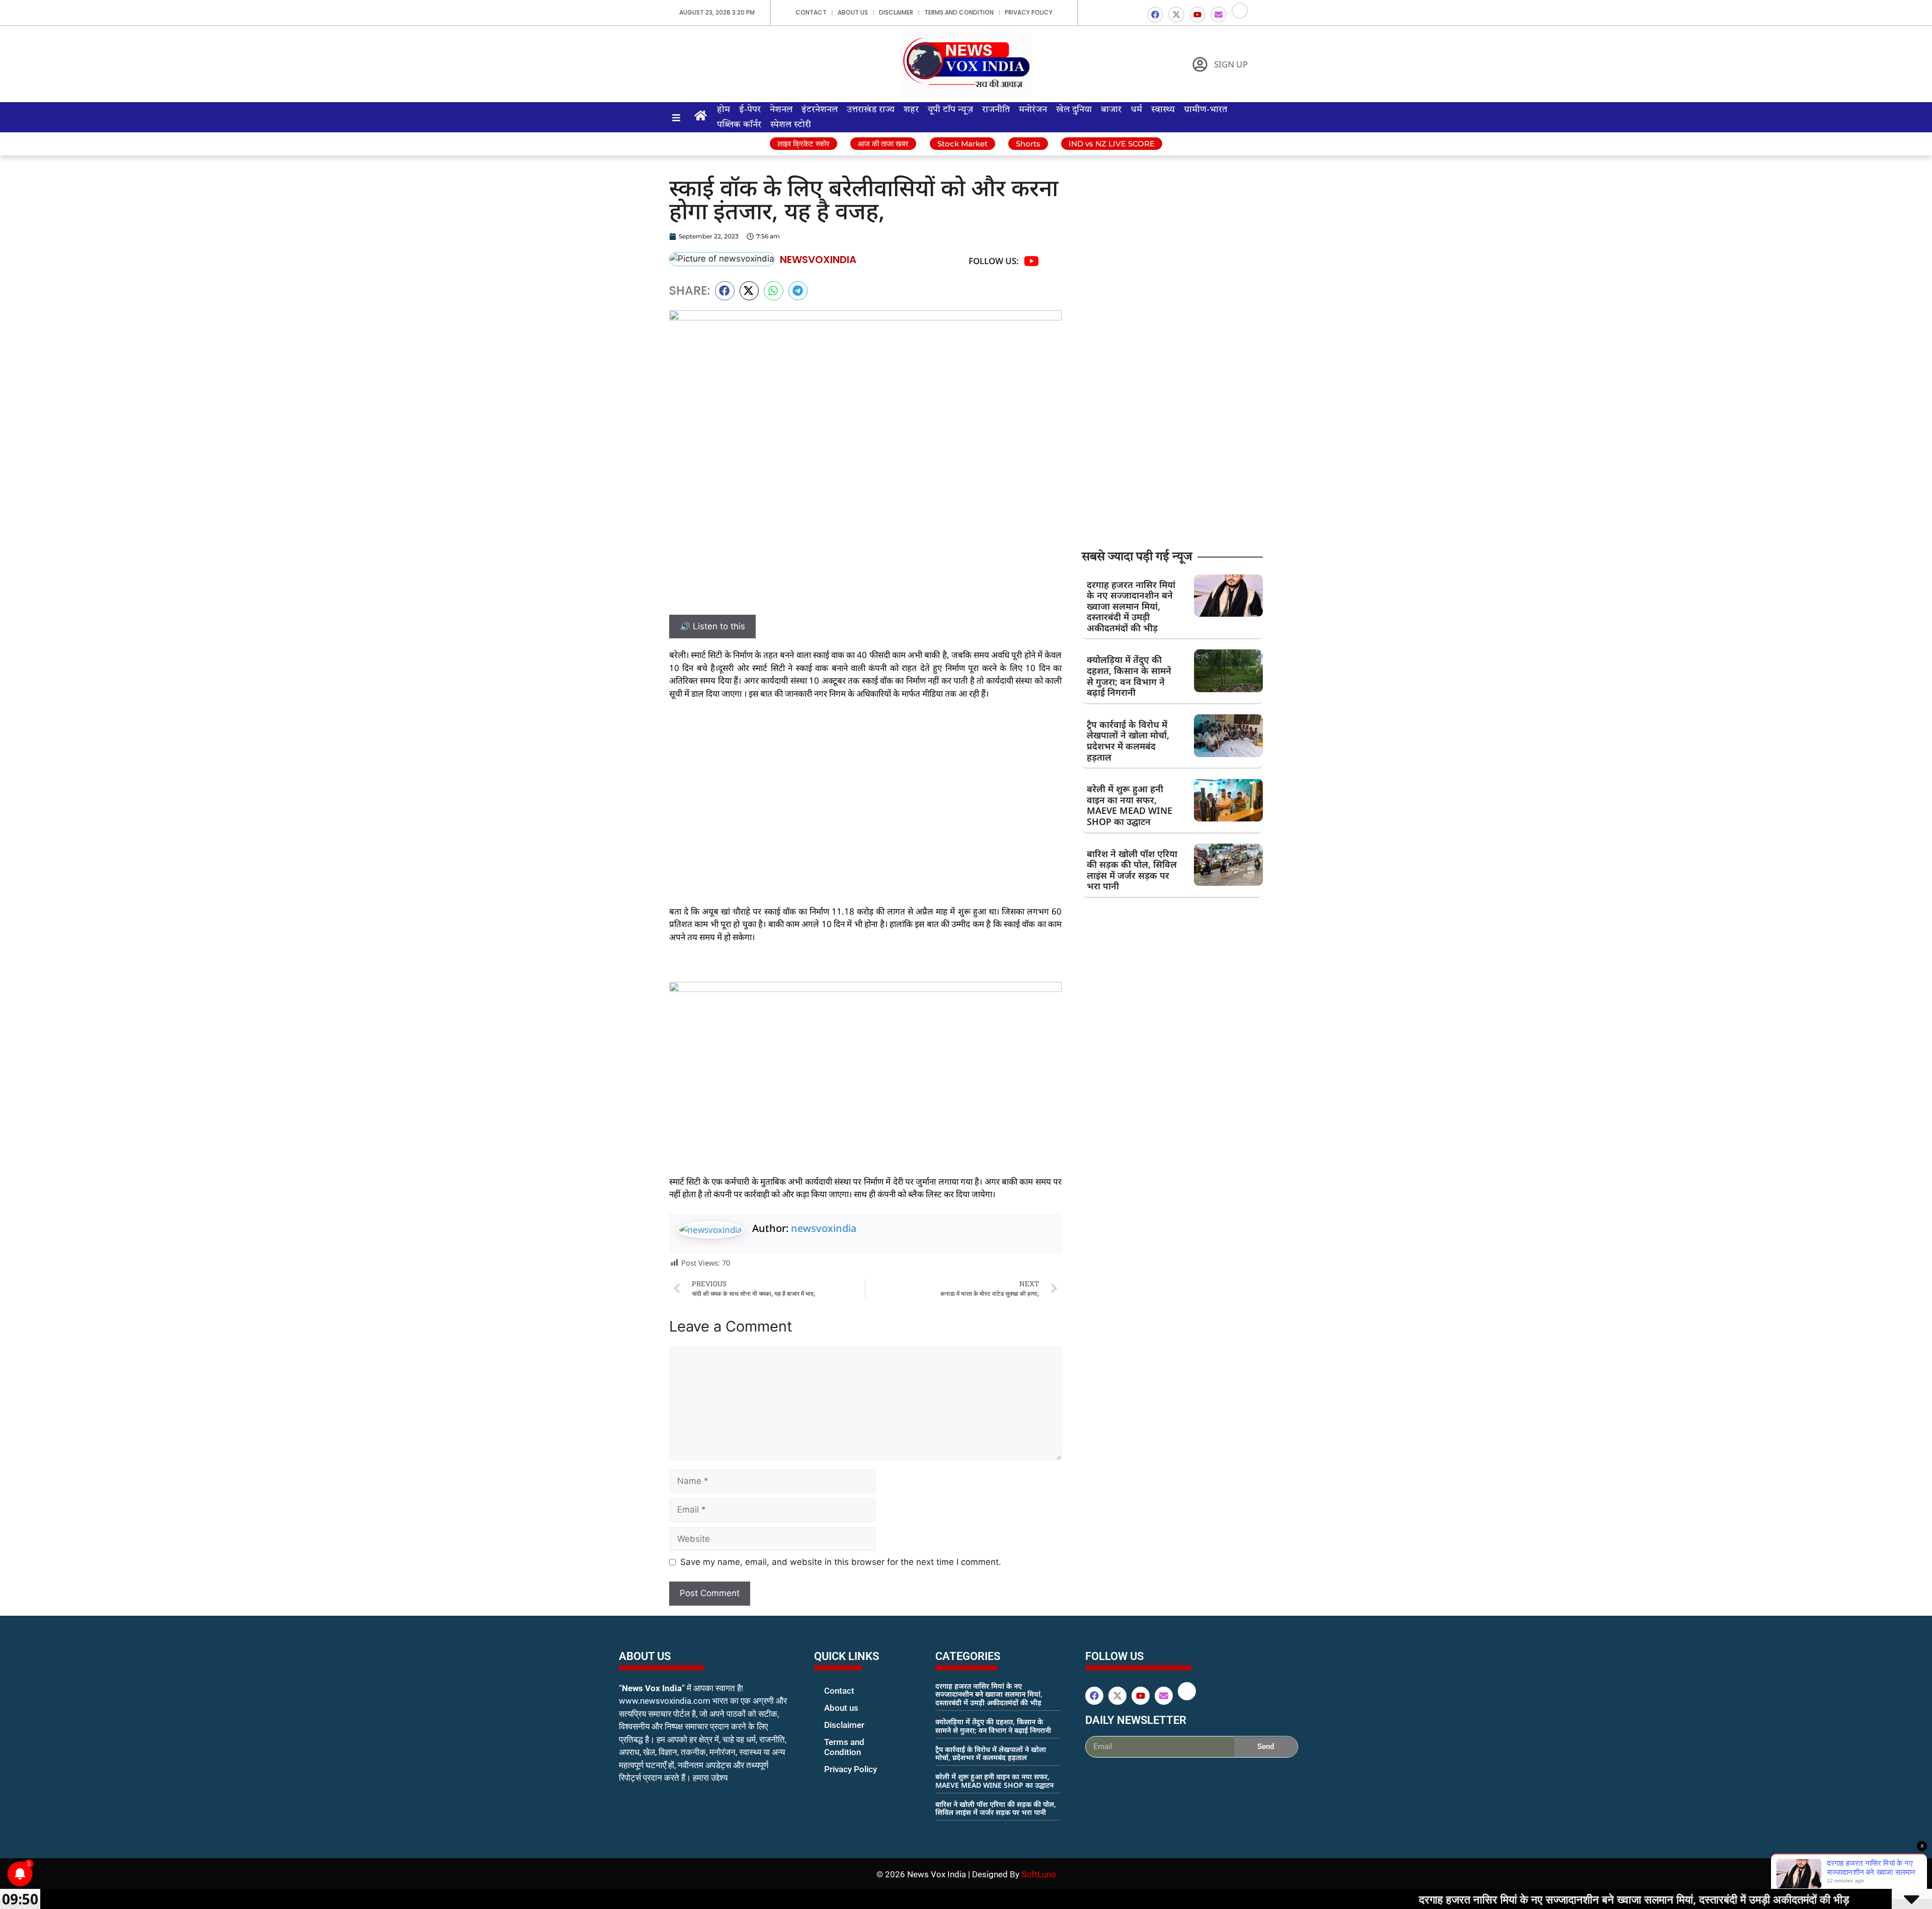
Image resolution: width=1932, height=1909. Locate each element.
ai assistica (1092, 1769)
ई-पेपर (750, 110)
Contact (811, 12)
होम (723, 110)
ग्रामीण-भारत (1205, 110)
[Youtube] (1197, 15)
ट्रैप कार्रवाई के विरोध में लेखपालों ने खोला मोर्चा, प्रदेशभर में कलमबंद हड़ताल (1128, 741)
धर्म (1136, 110)
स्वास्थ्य (1163, 110)
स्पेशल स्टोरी (791, 125)
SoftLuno (1039, 1874)
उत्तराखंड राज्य (871, 110)
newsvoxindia (824, 1228)
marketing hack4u (639, 1810)
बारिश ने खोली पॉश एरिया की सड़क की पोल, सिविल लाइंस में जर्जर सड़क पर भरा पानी (1132, 870)
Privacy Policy (1029, 12)
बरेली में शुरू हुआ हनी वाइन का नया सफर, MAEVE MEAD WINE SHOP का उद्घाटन (1130, 805)
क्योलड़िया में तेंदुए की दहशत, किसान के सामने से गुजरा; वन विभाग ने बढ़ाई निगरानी (1129, 676)
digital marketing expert (828, 1779)
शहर (911, 110)
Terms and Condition (959, 12)
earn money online (946, 1832)
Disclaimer (896, 12)
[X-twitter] (1176, 15)
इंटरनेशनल (820, 110)
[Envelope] (1219, 15)
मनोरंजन (1033, 110)
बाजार (1111, 110)
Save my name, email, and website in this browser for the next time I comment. (841, 1562)
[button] (725, 291)
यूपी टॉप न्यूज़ (950, 110)
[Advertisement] (865, 783)
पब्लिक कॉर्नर (739, 125)
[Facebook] (1155, 15)
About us (853, 12)
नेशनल (781, 110)
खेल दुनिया (1074, 110)
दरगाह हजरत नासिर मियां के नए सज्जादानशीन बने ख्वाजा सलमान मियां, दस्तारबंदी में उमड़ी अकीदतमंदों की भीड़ (1131, 606)
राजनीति (996, 110)
